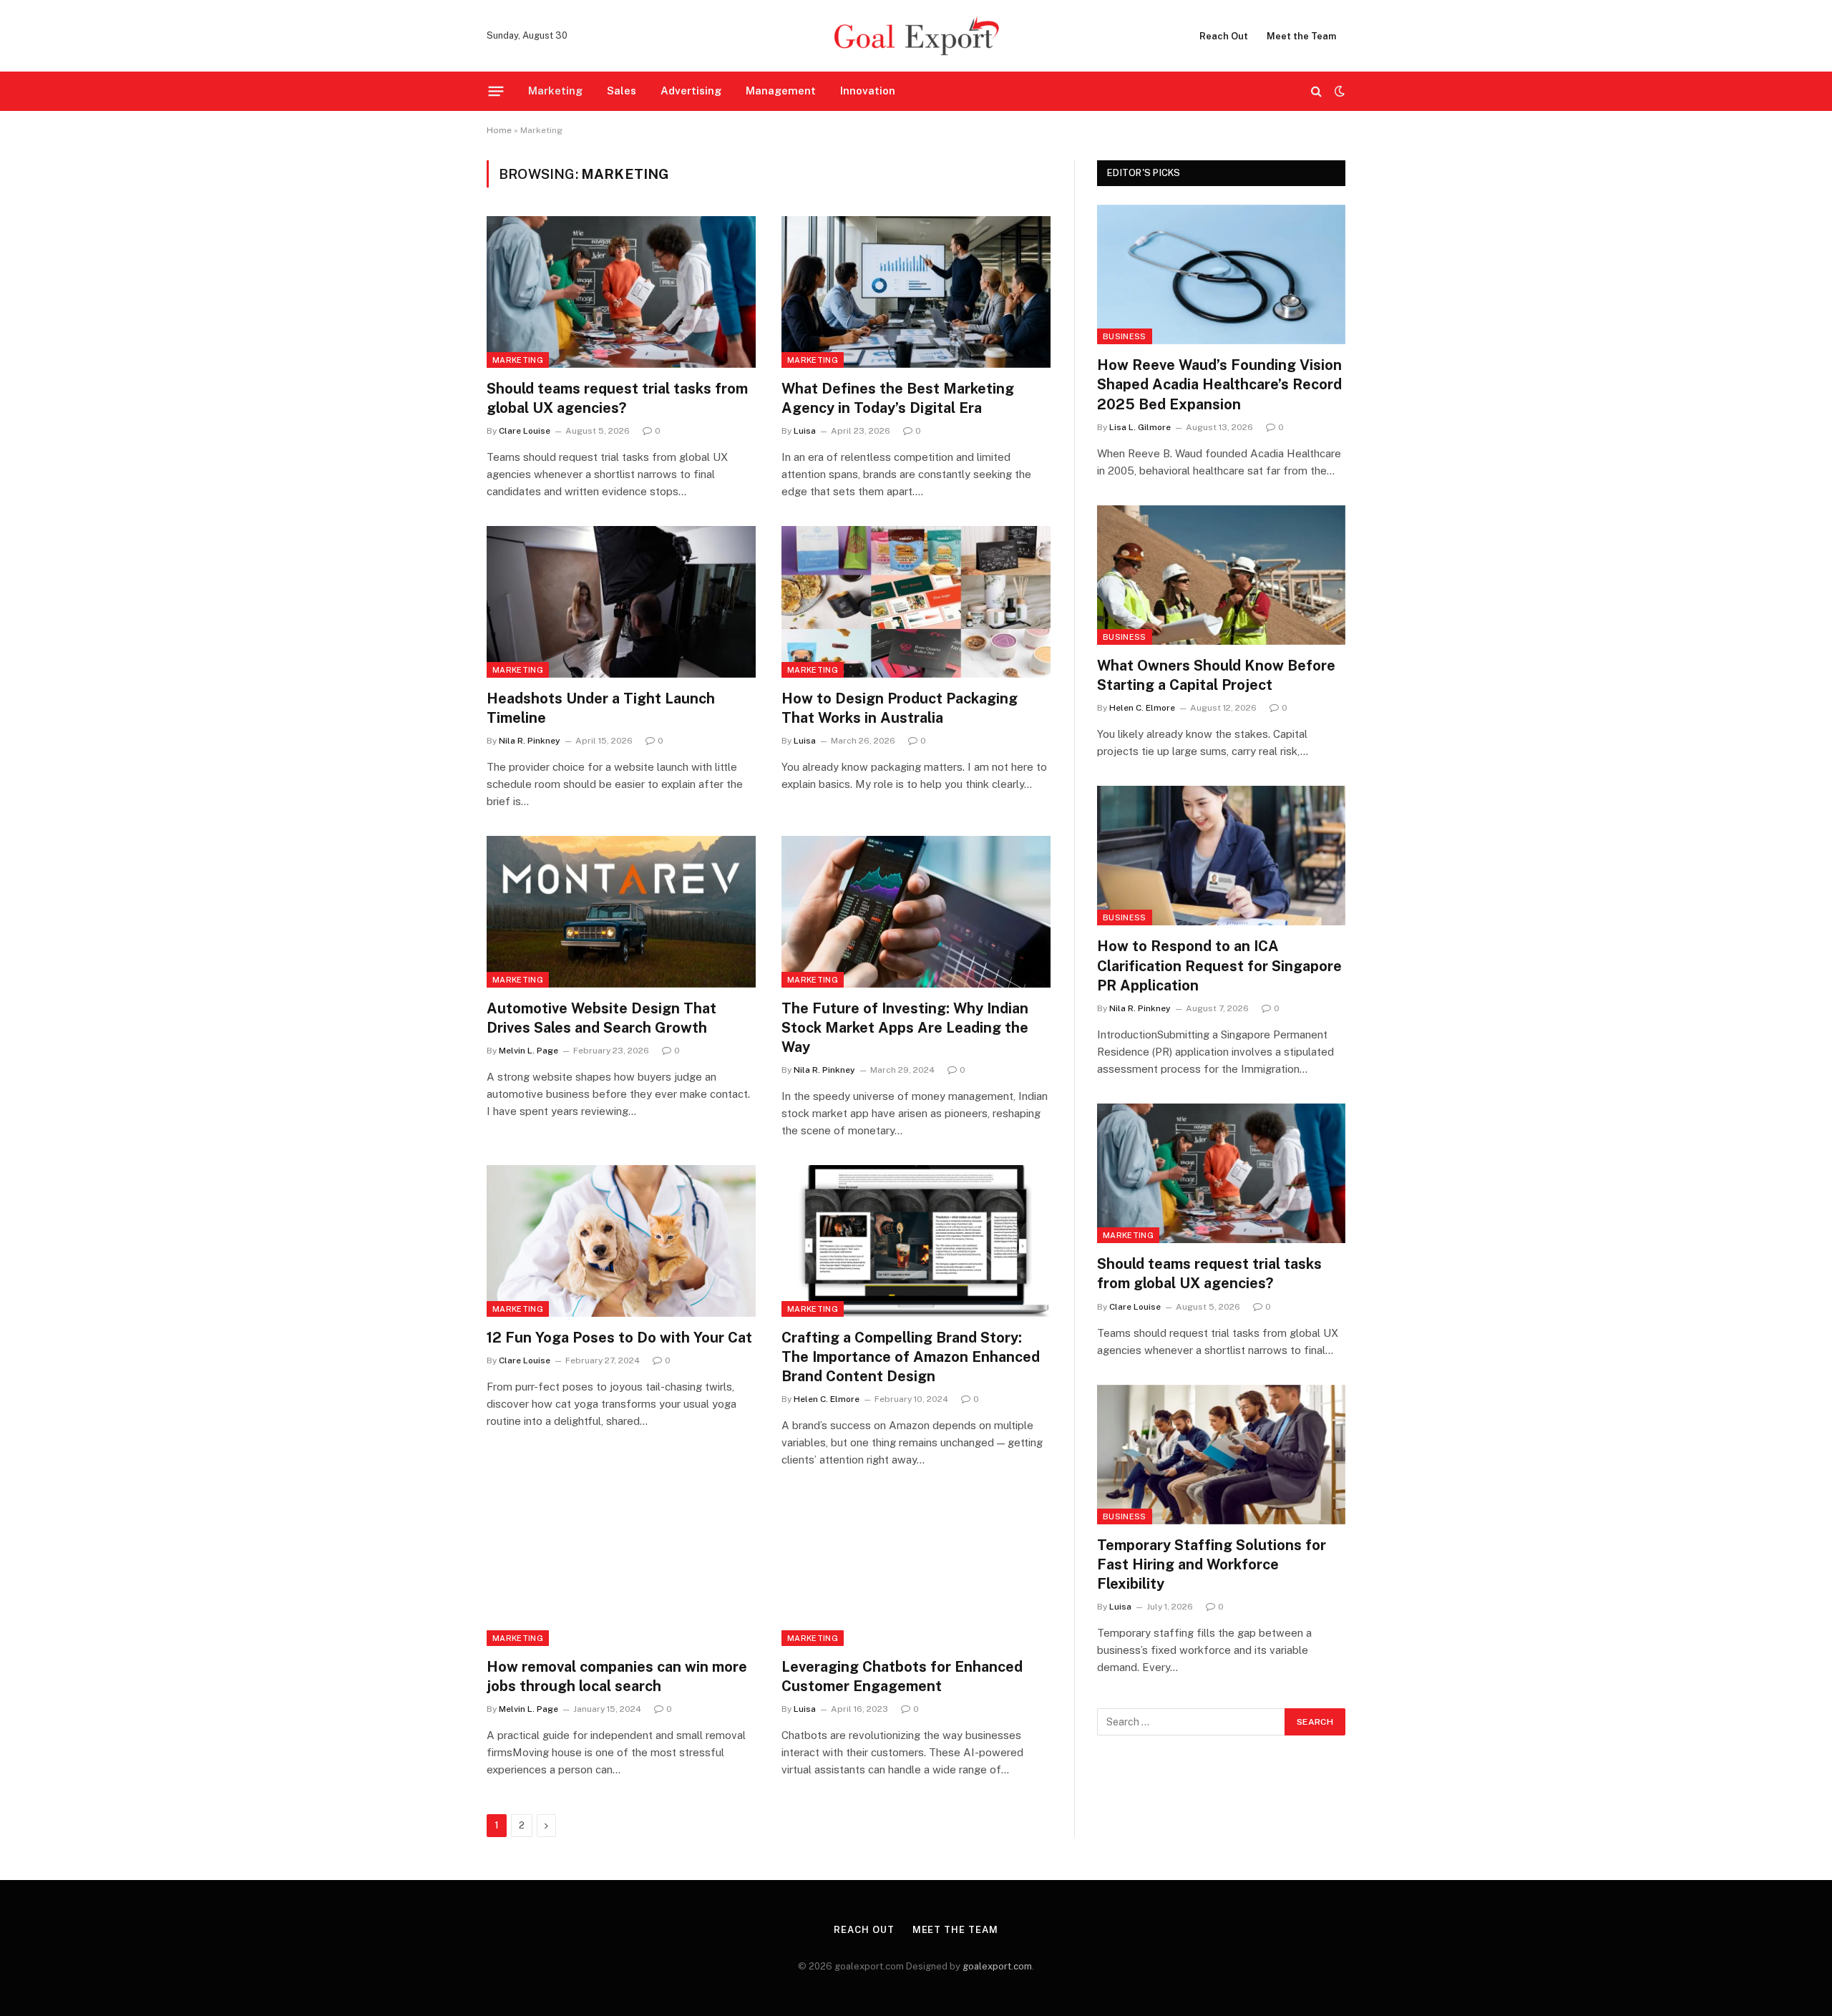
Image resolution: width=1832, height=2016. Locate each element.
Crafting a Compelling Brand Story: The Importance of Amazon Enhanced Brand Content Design (911, 1357)
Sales (622, 91)
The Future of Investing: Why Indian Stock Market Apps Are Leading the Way (905, 1028)
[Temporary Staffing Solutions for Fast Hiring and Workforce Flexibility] (1221, 1455)
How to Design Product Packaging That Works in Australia (900, 708)
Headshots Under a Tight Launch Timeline (601, 708)
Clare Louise (525, 431)
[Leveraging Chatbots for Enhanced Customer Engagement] (916, 1570)
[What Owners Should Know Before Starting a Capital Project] (1221, 575)
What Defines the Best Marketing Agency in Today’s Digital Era (898, 398)
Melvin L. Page (528, 1051)
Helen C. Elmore (827, 1399)
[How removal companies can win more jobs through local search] (621, 1570)
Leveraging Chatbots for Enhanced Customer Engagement (902, 1676)
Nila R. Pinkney (530, 741)
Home (499, 130)
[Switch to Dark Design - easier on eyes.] (1338, 91)
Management (781, 91)
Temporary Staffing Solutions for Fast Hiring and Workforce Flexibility (1212, 1564)
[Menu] (496, 91)
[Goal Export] (916, 36)
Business (1125, 336)
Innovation (868, 91)
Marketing (555, 91)
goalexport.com (997, 1966)
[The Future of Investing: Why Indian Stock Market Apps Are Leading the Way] (916, 912)
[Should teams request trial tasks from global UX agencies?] (621, 292)
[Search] (1316, 91)
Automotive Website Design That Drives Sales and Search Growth (601, 1018)
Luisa (805, 431)
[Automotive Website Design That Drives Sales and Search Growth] (621, 912)
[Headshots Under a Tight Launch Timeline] (621, 602)
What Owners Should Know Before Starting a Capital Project (1216, 675)
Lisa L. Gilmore (1140, 427)
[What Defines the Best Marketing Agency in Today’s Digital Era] (916, 292)
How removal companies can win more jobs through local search (617, 1676)
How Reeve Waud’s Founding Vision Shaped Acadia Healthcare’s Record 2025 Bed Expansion (1219, 384)
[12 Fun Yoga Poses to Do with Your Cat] (621, 1241)
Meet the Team (1301, 36)
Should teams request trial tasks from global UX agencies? (617, 398)
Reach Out (1224, 36)
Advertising (691, 91)
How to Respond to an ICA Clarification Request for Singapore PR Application (1219, 965)
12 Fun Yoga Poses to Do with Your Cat (619, 1338)
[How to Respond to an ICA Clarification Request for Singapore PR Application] (1221, 856)
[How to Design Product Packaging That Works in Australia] (916, 602)
